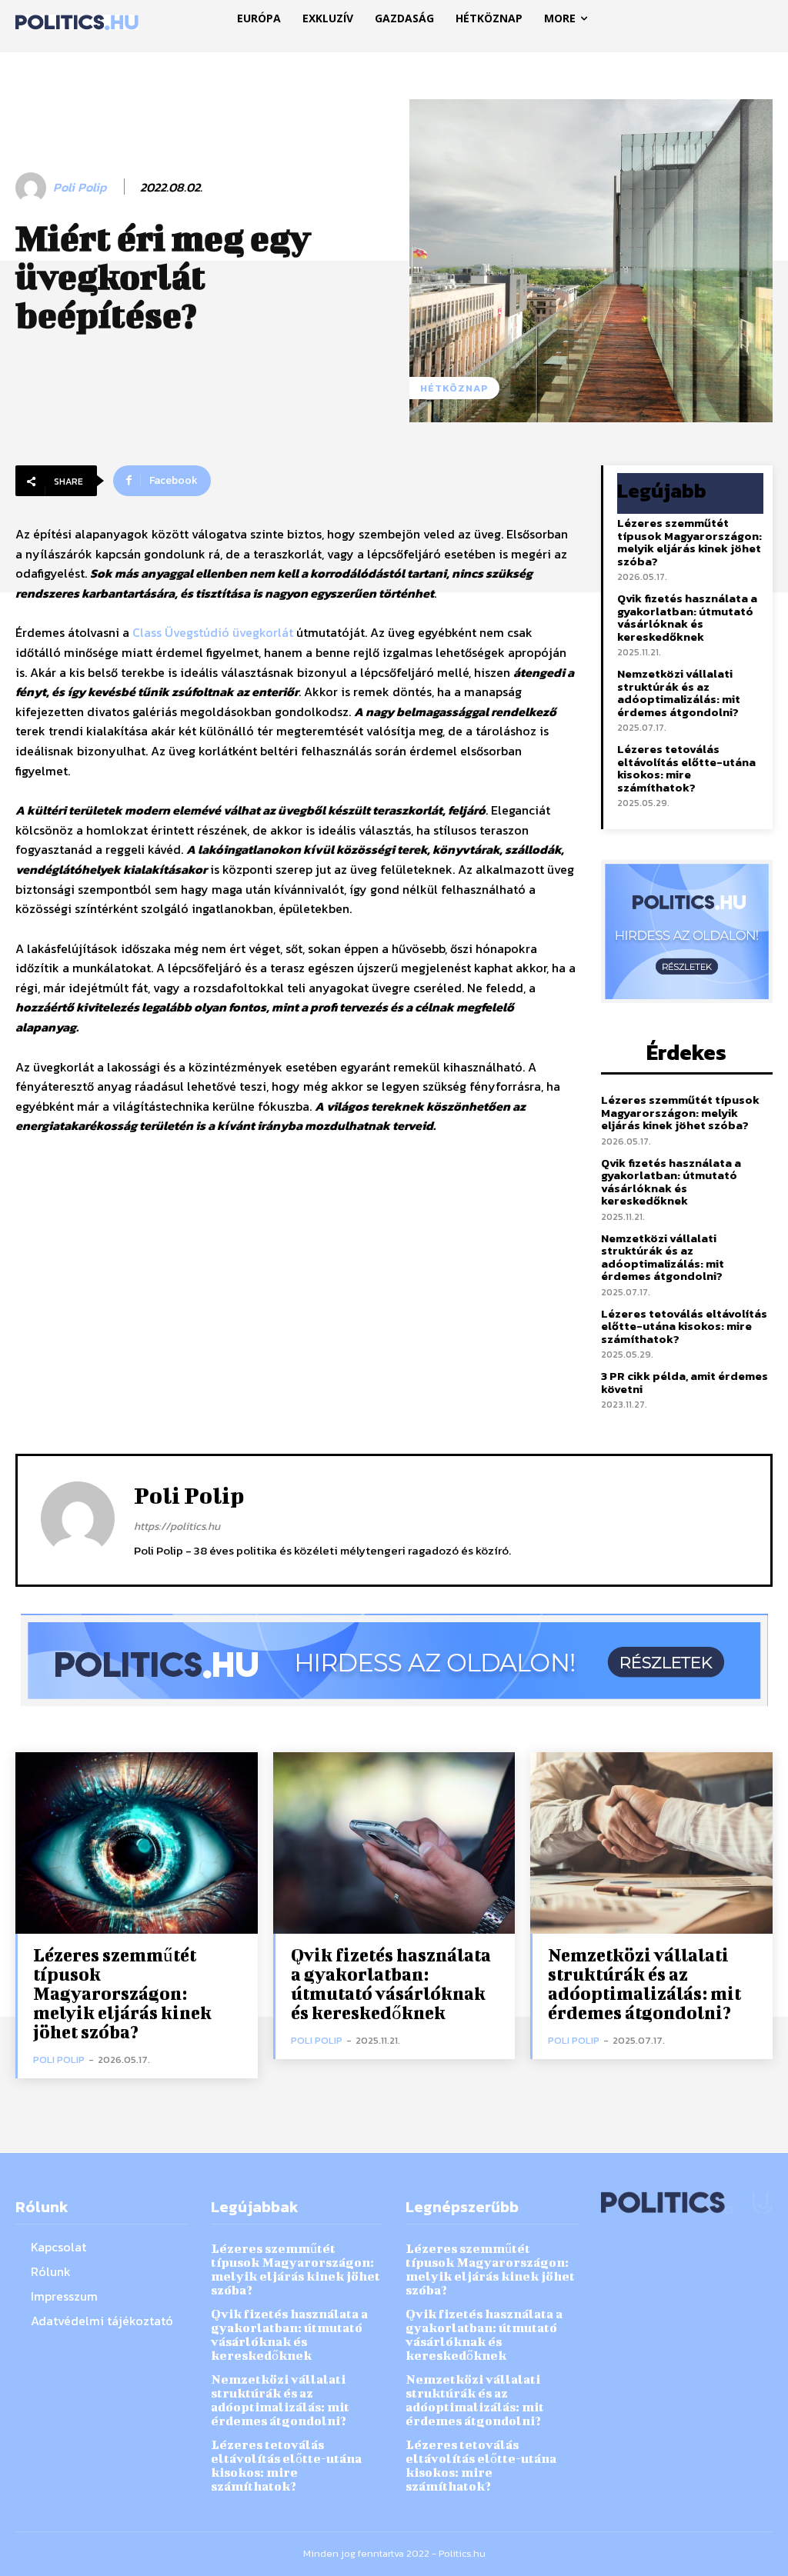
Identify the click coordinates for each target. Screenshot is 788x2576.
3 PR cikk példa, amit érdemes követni (684, 1382)
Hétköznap (454, 388)
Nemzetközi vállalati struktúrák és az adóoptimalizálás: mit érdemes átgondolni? (679, 693)
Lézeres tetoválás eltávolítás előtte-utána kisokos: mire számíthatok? (686, 768)
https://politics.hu (177, 1526)
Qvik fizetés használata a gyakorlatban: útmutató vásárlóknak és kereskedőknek (687, 617)
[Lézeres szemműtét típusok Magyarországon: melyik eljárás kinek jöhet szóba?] (137, 1843)
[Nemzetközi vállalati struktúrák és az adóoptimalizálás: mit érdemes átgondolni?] (651, 1843)
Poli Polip (80, 187)
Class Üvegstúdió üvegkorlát (213, 632)
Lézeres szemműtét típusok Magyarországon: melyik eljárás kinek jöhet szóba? (689, 542)
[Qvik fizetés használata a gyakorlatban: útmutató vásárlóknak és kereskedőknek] (394, 1843)
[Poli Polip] (33, 188)
